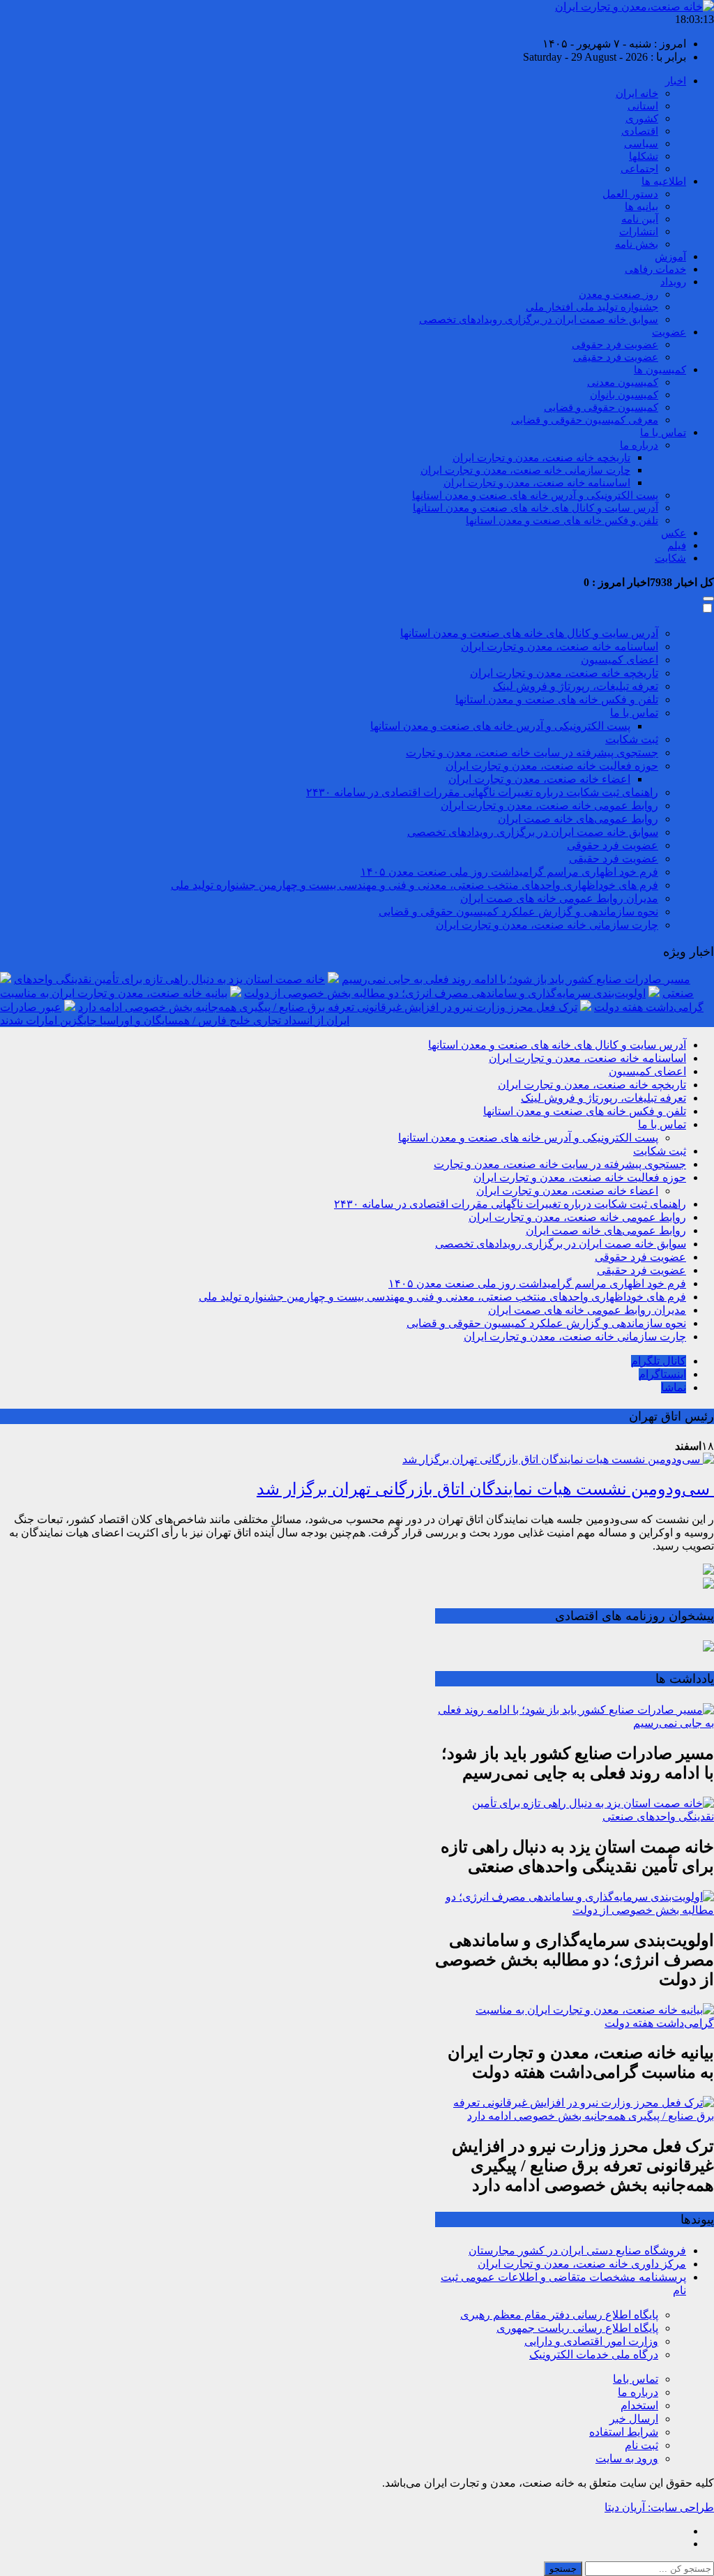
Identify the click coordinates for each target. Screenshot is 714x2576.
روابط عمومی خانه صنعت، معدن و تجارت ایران (549, 806)
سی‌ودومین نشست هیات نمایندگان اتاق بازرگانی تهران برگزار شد (485, 1489)
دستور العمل (630, 194)
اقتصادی (640, 131)
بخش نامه (637, 244)
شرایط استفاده (624, 2432)
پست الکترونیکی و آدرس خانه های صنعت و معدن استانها (535, 495)
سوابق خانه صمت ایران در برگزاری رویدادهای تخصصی (539, 320)
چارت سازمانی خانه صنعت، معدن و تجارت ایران (525, 470)
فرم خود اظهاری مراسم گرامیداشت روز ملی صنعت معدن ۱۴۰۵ (509, 872)
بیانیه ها (641, 207)
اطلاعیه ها (664, 181)
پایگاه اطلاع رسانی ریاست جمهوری (577, 2328)
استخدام (639, 2405)
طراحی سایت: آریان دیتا (659, 2507)
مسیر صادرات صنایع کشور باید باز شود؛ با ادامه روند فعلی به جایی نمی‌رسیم (516, 979)
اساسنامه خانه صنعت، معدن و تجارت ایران (537, 483)
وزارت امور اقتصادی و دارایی (591, 2341)
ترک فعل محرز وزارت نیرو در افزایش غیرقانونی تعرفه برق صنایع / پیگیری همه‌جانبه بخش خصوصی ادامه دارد (328, 1007)
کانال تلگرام (659, 1361)
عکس (674, 533)
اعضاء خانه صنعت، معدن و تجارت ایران (539, 779)
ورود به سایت (627, 2458)
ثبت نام (641, 2445)
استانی (643, 106)
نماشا (674, 1387)
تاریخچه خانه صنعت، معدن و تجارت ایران (541, 458)
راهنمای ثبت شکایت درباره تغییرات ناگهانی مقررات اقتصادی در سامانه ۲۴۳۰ (482, 792)
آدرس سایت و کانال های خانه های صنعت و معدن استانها (535, 508)
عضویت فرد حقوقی (615, 345)
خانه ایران (637, 93)
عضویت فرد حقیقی (616, 357)
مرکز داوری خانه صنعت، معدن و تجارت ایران (582, 2264)
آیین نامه (640, 219)
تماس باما (636, 2379)
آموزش (670, 257)
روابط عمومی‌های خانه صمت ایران (578, 819)
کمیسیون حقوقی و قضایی (601, 407)
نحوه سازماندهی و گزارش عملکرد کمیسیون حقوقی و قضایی (518, 912)
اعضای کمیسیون (620, 660)
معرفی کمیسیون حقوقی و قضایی (585, 420)
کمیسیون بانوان (624, 395)
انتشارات (639, 232)
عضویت (669, 332)
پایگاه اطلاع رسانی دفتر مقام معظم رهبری (559, 2315)
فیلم (677, 546)
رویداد (673, 282)
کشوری (642, 119)
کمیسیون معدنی (623, 382)
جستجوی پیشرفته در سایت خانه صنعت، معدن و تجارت (532, 752)
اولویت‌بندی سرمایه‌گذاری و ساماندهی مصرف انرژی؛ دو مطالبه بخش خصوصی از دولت (445, 993)
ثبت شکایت (632, 739)
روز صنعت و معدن (618, 294)
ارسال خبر (634, 2419)
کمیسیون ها (660, 370)
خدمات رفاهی (655, 269)
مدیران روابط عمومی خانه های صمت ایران (559, 898)
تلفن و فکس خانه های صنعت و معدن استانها (562, 521)
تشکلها (644, 156)
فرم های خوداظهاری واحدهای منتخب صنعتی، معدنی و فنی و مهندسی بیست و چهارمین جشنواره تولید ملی (415, 885)
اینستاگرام (662, 1374)
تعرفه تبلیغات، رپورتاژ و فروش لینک (576, 686)
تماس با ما (663, 433)
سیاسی (641, 144)
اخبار (676, 81)
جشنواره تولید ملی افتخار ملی (592, 307)
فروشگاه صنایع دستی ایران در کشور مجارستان (577, 2251)
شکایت (670, 558)
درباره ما (639, 445)
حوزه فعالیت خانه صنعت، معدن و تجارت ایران (552, 766)
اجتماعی (639, 169)
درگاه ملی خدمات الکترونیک (594, 2354)
